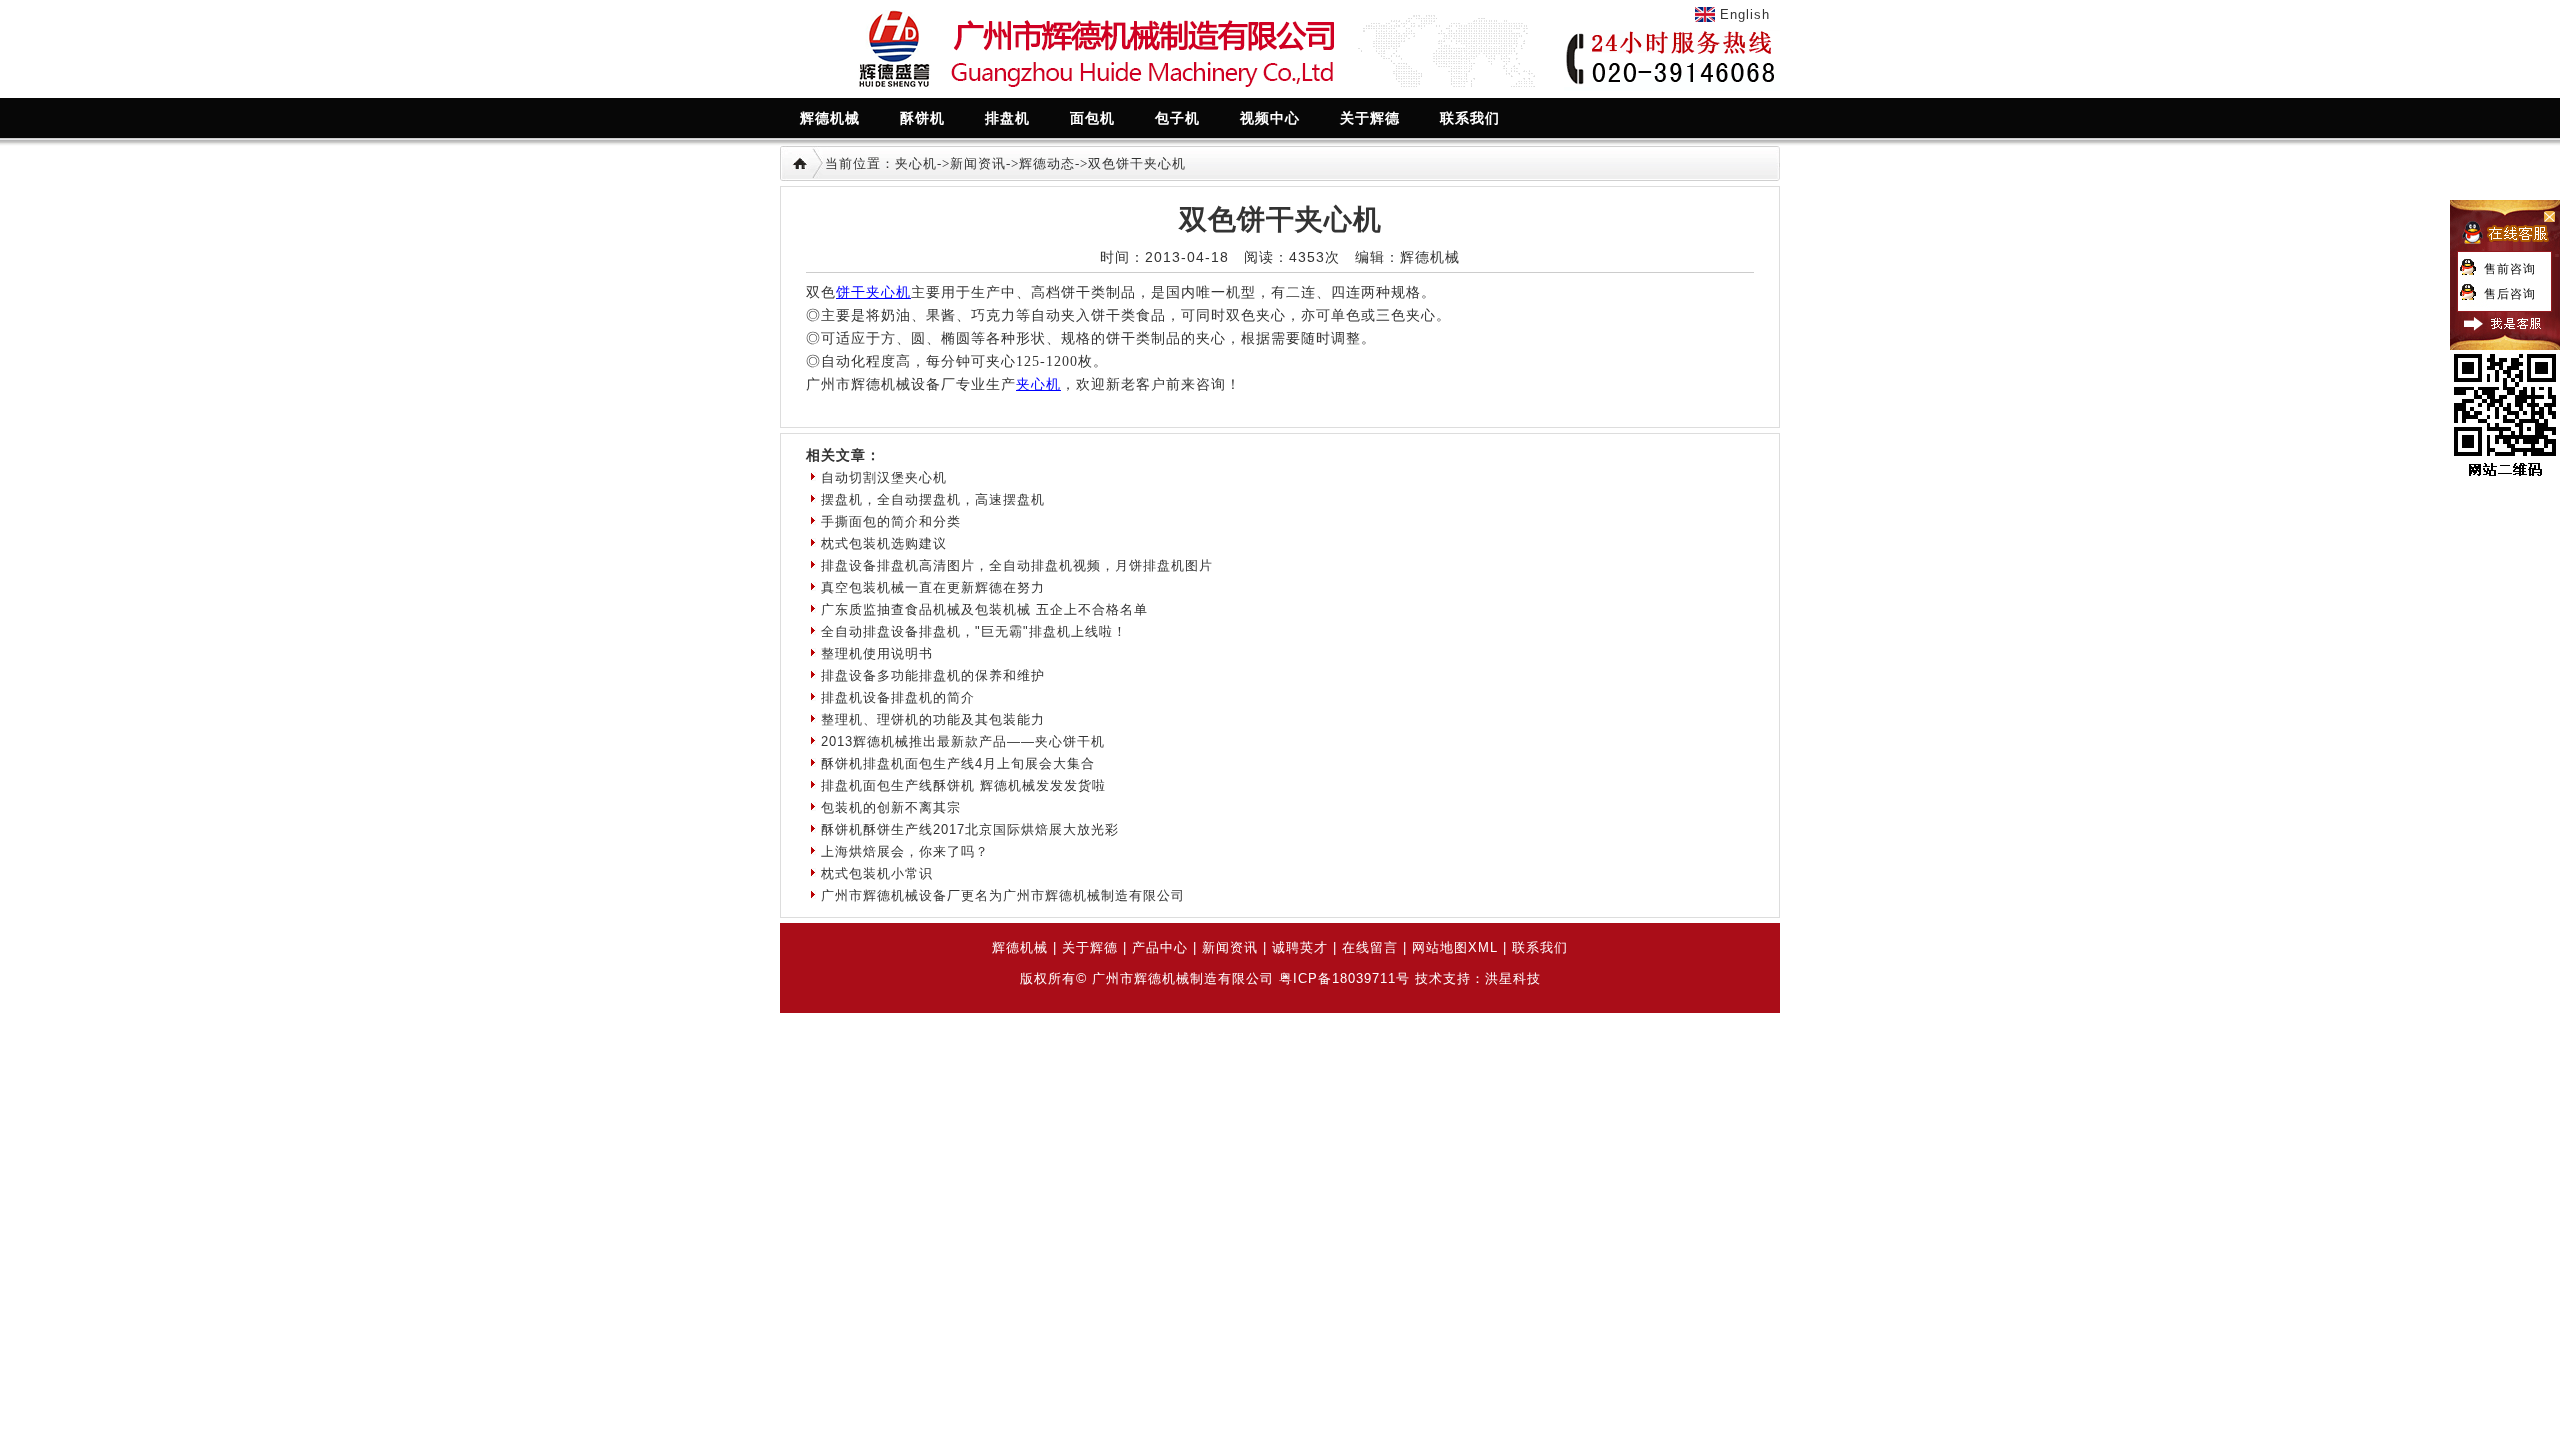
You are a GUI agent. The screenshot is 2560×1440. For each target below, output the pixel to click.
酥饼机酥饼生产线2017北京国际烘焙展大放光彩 (970, 829)
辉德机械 (1020, 947)
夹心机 (916, 163)
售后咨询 (2510, 294)
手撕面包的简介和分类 (891, 521)
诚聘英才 (1300, 947)
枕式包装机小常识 (877, 873)
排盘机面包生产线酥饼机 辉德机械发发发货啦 (963, 785)
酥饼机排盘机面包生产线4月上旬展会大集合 (958, 763)
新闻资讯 (978, 163)
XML (1483, 947)
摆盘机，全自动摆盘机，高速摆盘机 (933, 499)
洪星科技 (1513, 978)
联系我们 (1540, 947)
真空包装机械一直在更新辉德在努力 (933, 587)
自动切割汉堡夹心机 (884, 477)
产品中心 (1160, 947)
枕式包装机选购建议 (884, 543)
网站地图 (1440, 947)
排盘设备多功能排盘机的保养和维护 (933, 675)
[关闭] (2505, 253)
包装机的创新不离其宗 (891, 807)
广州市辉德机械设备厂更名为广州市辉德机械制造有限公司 (1003, 895)
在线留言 (1370, 947)
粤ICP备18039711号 (1344, 978)
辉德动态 (1047, 163)
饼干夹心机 (873, 292)
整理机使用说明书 (877, 653)
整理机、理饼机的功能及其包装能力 (933, 719)
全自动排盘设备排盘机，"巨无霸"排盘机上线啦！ (974, 631)
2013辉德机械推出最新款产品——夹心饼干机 (963, 741)
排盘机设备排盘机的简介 (898, 697)
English (1745, 14)
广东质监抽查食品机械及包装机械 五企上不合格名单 (984, 609)
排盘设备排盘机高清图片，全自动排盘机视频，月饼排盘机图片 (1017, 565)
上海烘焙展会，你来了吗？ (905, 851)
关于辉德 (1090, 947)
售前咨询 (2510, 269)
